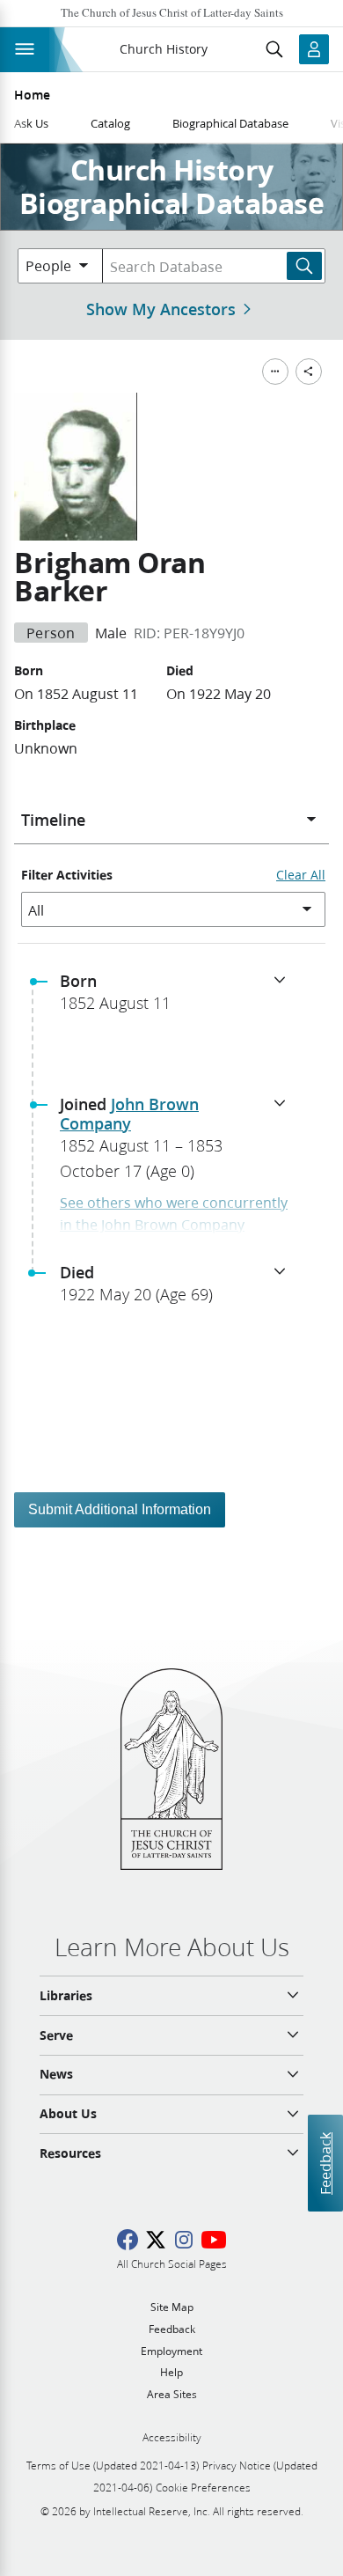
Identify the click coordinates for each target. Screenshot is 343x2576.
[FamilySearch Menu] (275, 372)
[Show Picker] (311, 820)
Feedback (325, 2164)
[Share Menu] (309, 372)
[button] (179, 997)
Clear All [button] (301, 875)
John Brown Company (129, 1114)
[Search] (304, 266)
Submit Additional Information (120, 1509)
